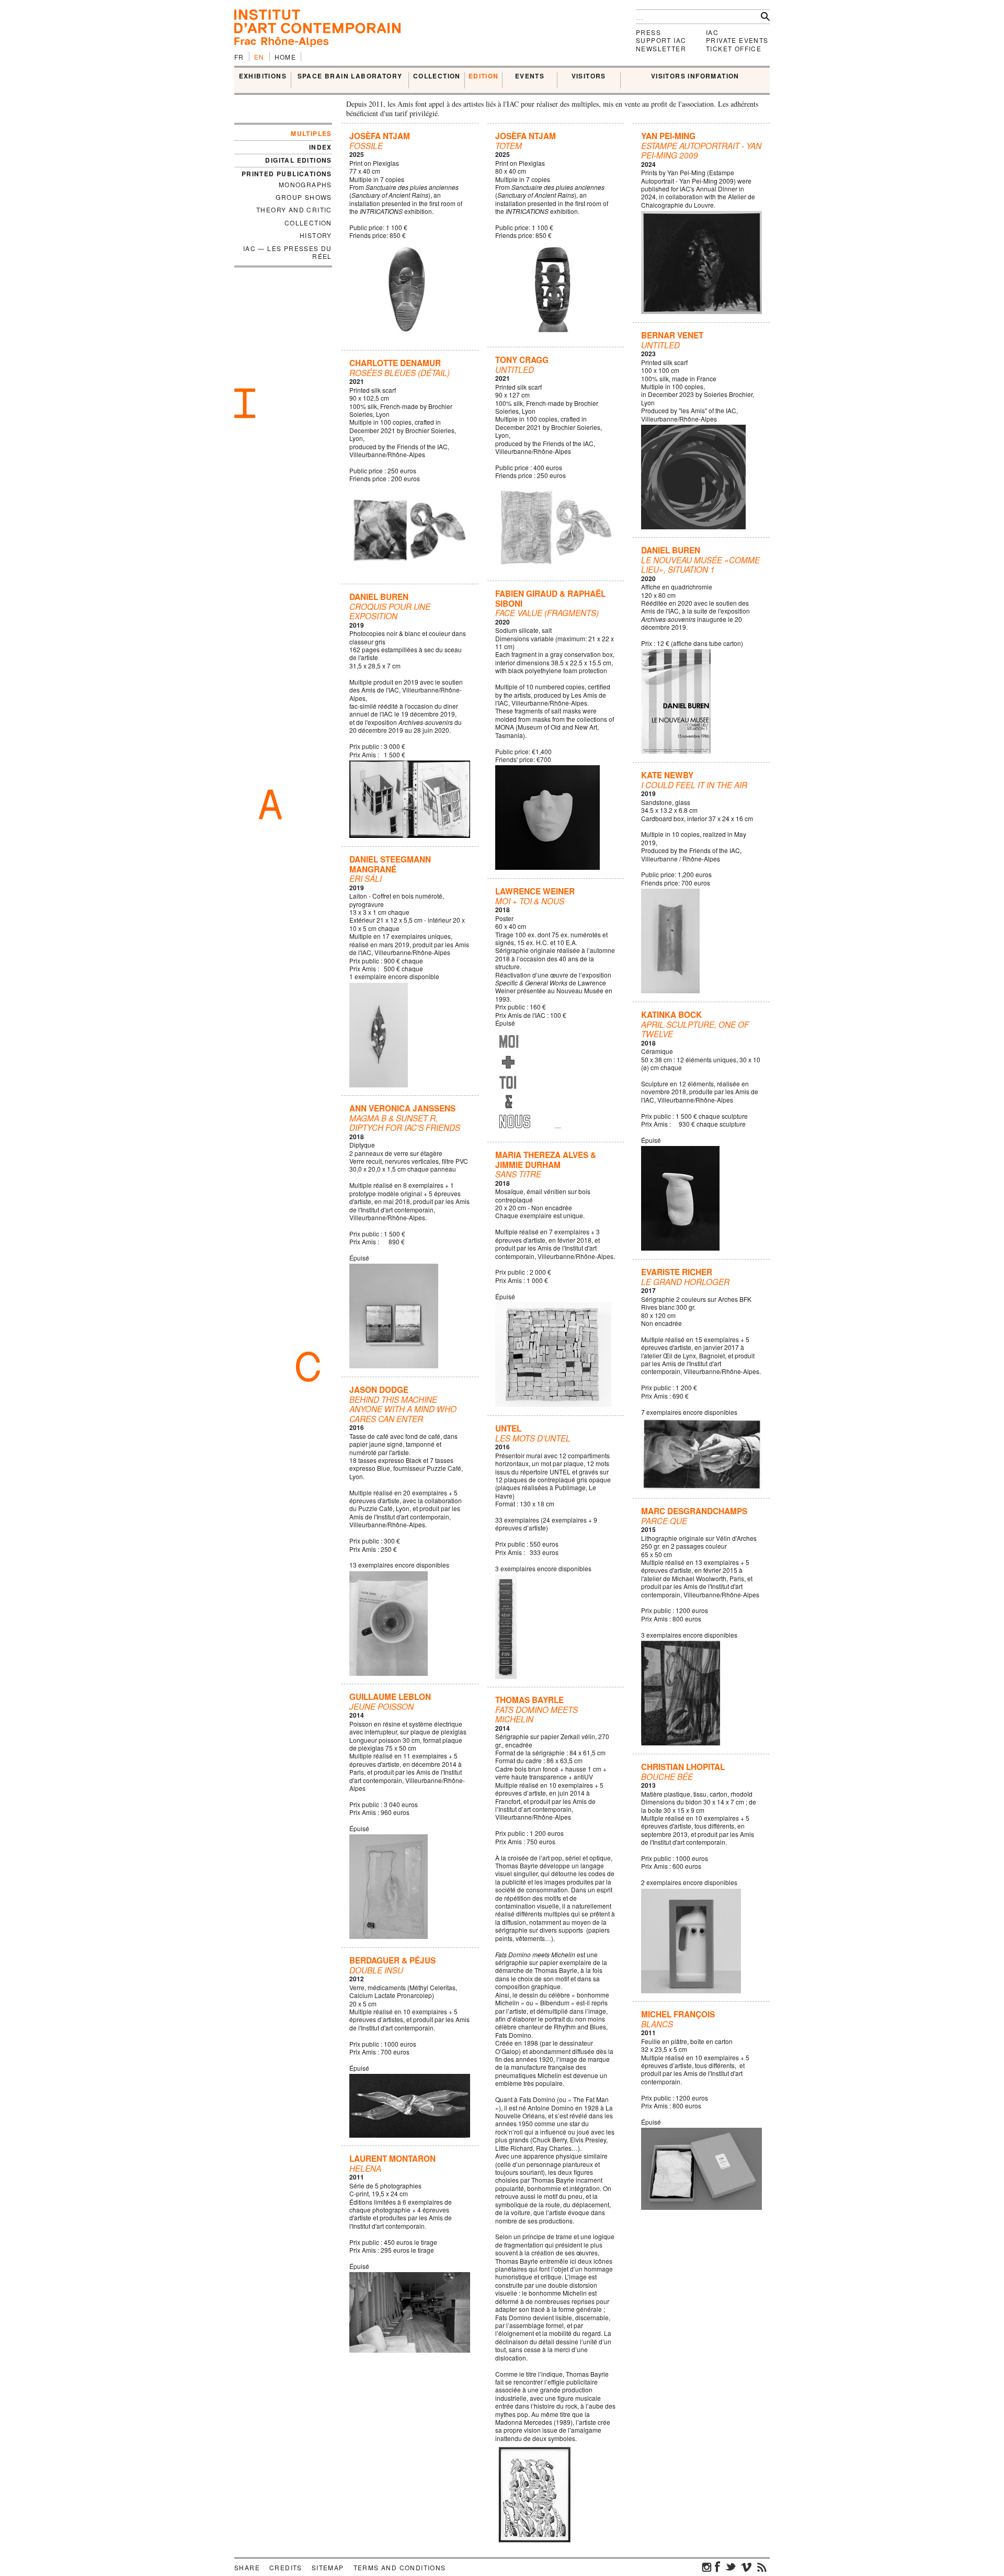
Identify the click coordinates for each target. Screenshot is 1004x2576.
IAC (712, 32)
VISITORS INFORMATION (695, 76)
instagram (707, 2567)
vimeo (746, 2567)
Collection (308, 223)
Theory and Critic (294, 209)
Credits (286, 2567)
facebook (717, 2567)
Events (530, 76)
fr (239, 57)
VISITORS (589, 76)
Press (648, 32)
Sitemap (328, 2567)
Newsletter (661, 48)
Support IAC (661, 40)
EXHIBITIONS (263, 76)
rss (762, 2567)
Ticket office (734, 48)
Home (286, 57)
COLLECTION (437, 76)
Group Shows (304, 197)
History (316, 235)
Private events (737, 40)
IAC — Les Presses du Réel (288, 252)
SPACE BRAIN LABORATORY (350, 76)
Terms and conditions (400, 2567)
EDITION (484, 76)
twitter (731, 2567)
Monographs (305, 184)
